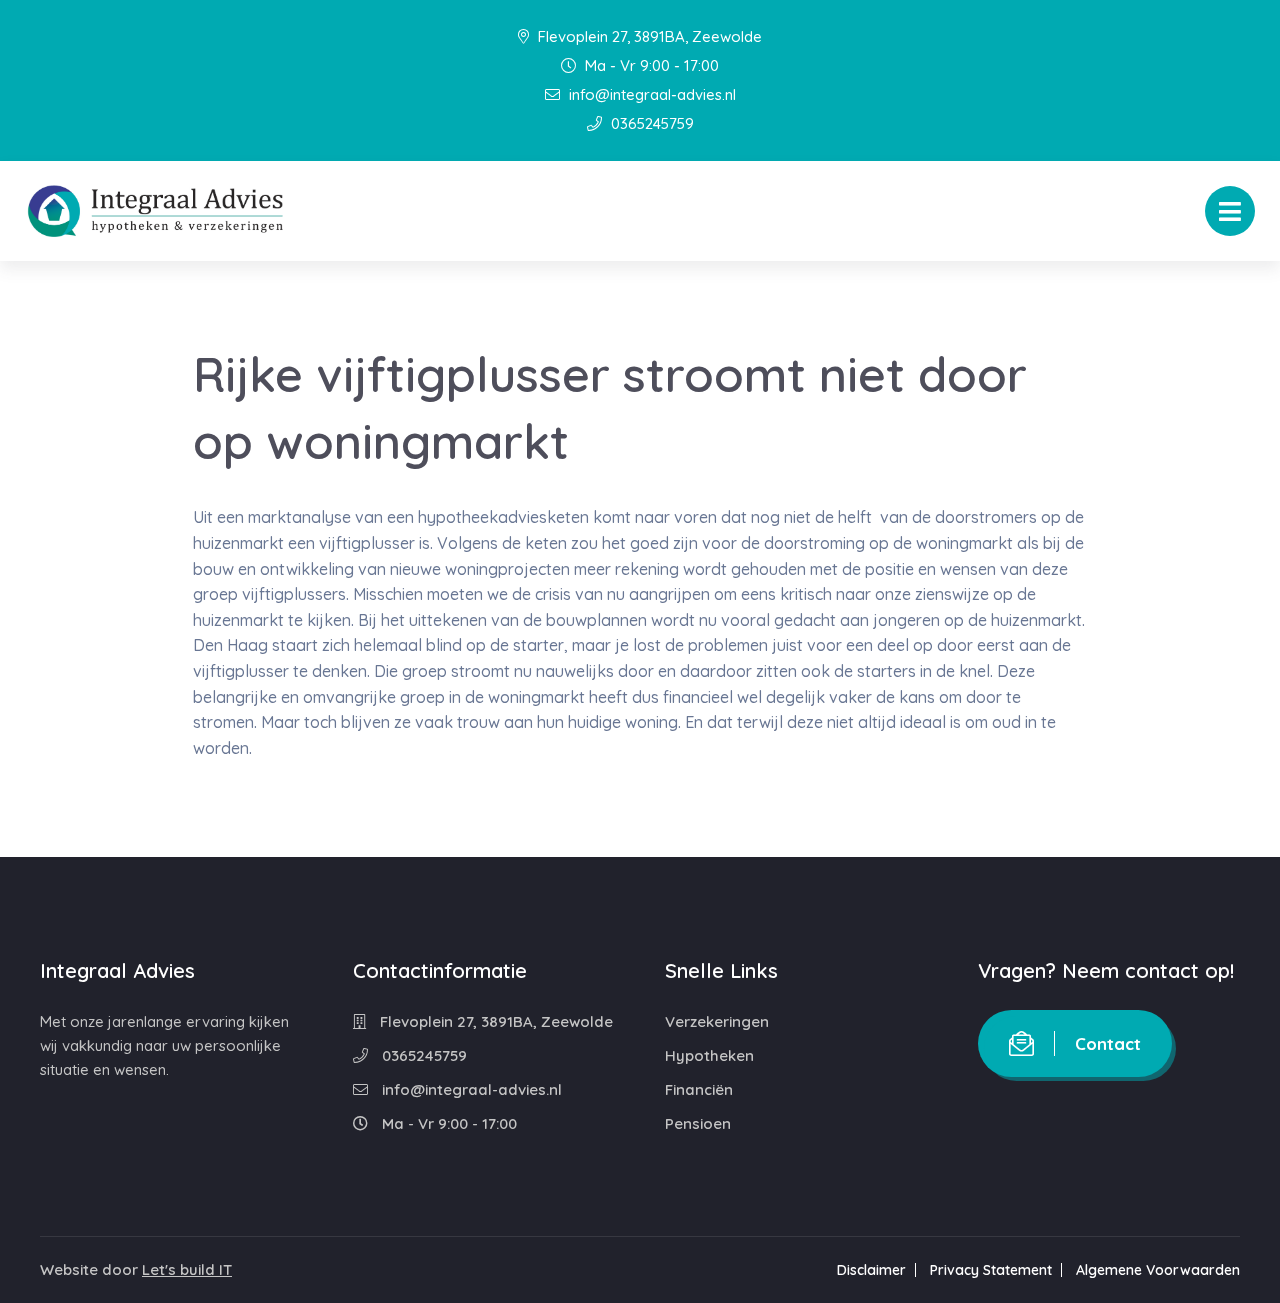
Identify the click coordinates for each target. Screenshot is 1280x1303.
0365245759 (650, 123)
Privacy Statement (991, 1270)
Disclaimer (871, 1270)
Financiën (699, 1089)
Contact (1108, 1043)
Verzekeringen (717, 1021)
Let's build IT (187, 1269)
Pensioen (698, 1123)
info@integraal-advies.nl (650, 94)
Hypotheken (709, 1055)
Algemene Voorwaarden (1158, 1270)
